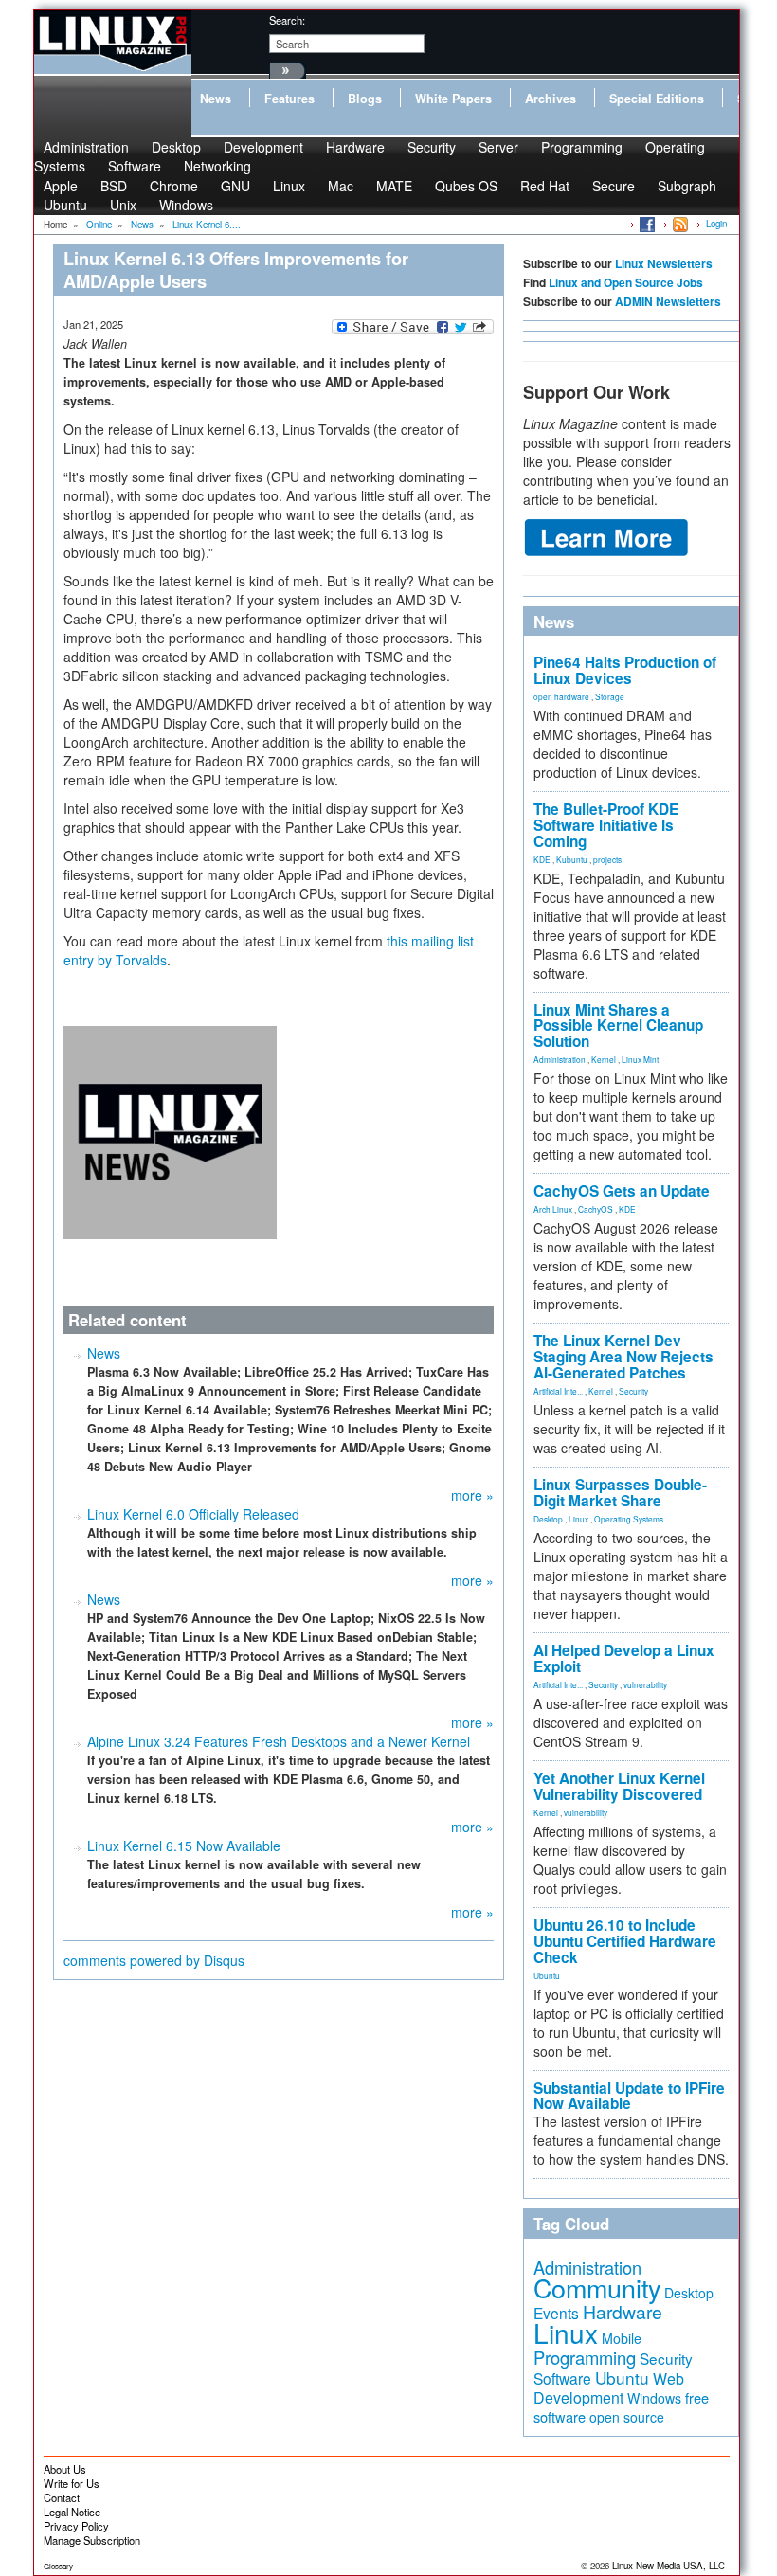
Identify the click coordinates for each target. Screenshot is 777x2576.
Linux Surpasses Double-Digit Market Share (620, 1493)
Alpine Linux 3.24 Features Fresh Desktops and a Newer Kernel (279, 1741)
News (216, 99)
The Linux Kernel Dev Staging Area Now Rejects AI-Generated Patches (623, 1357)
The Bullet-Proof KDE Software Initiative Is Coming (606, 825)
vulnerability (645, 1684)
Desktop (548, 1519)
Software (135, 166)
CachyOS (596, 1209)
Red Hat (545, 186)
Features (289, 99)
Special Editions (657, 99)
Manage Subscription (92, 2540)
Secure (614, 186)
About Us (65, 2469)
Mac (341, 186)
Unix (123, 205)
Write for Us (72, 2483)
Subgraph (687, 186)
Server (498, 147)
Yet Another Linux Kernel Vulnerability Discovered (619, 1786)
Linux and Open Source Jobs (626, 282)
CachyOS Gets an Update (622, 1191)
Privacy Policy (76, 2526)
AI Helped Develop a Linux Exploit (624, 1658)
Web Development (609, 2388)
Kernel (604, 1059)
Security (432, 147)
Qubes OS (466, 186)
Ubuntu (65, 205)
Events (556, 2313)
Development (263, 147)
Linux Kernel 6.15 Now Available (184, 1846)
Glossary (58, 2566)
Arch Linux (553, 1209)
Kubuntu (572, 859)
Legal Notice (72, 2512)
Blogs (365, 99)
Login (716, 224)
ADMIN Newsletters (668, 301)
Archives (551, 99)
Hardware (355, 147)
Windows (186, 205)
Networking (217, 166)
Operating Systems (629, 1519)
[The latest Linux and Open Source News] (679, 224)
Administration (560, 1059)
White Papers (453, 99)
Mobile (622, 2338)
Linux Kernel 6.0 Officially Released (193, 1514)
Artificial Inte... (558, 1391)
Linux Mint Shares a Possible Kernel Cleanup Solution (618, 1026)
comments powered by (154, 1960)
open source (627, 2417)
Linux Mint (640, 1059)
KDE (542, 859)
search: (287, 20)
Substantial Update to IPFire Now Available (629, 2096)
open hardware (561, 696)
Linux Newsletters (664, 263)
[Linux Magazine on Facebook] (646, 224)
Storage (610, 696)
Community (597, 2288)
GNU (235, 186)
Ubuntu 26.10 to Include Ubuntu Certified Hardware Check (625, 1941)
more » (472, 1495)
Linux (289, 186)
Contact (62, 2497)
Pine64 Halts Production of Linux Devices (625, 670)
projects (607, 859)
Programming (582, 147)
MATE (394, 186)
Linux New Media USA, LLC (669, 2566)
